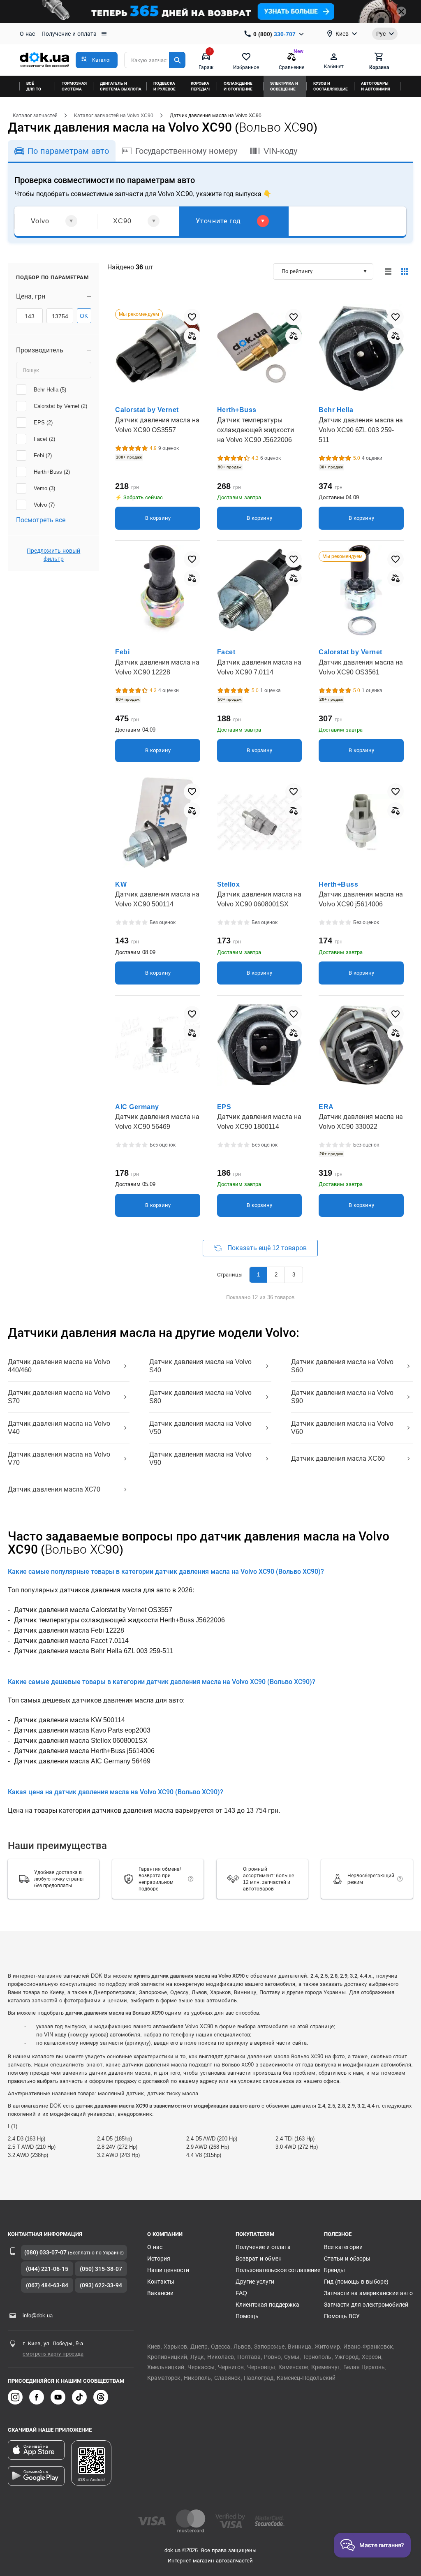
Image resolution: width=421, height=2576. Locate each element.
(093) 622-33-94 (101, 2285)
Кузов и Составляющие (331, 86)
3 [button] (294, 1275)
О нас (27, 34)
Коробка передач (200, 86)
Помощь (247, 2316)
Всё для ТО (34, 86)
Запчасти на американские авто (368, 2293)
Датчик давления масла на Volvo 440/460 (59, 1366)
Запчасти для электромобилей (366, 2305)
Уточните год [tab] (218, 221)
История (159, 2259)
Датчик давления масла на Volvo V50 (200, 1428)
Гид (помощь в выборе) (356, 2282)
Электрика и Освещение (284, 86)
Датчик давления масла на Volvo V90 (200, 1458)
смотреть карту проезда (53, 2354)
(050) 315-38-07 (101, 2269)
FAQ (241, 2293)
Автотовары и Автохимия (376, 86)
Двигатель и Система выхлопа (121, 86)
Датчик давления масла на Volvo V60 (342, 1428)
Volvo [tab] (40, 221)
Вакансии (160, 2293)
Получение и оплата (69, 34)
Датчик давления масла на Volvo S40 (200, 1366)
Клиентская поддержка (267, 2305)
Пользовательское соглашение (278, 2270)
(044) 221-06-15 (47, 2269)
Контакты (161, 2282)
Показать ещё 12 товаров (267, 1248)
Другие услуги (255, 2282)
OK (84, 316)
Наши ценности (168, 2270)
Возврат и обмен (259, 2259)
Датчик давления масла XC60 (338, 1458)
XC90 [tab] (122, 221)
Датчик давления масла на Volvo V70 (59, 1458)
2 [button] (276, 1275)
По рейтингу (297, 271)
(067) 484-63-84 (47, 2285)
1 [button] (258, 1275)
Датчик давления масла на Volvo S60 (342, 1366)
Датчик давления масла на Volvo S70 (59, 1397)
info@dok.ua (38, 2315)
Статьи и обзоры (347, 2259)
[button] (97, 60)
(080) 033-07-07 (45, 2252)
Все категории (343, 2247)
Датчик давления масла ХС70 (54, 1489)
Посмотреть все (41, 520)
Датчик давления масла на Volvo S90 (342, 1397)
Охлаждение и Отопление (238, 86)
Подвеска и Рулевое (164, 86)
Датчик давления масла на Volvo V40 (59, 1428)
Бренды (334, 2270)
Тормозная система (74, 86)
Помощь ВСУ (342, 2316)
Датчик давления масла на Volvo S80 (200, 1397)
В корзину (158, 518)
